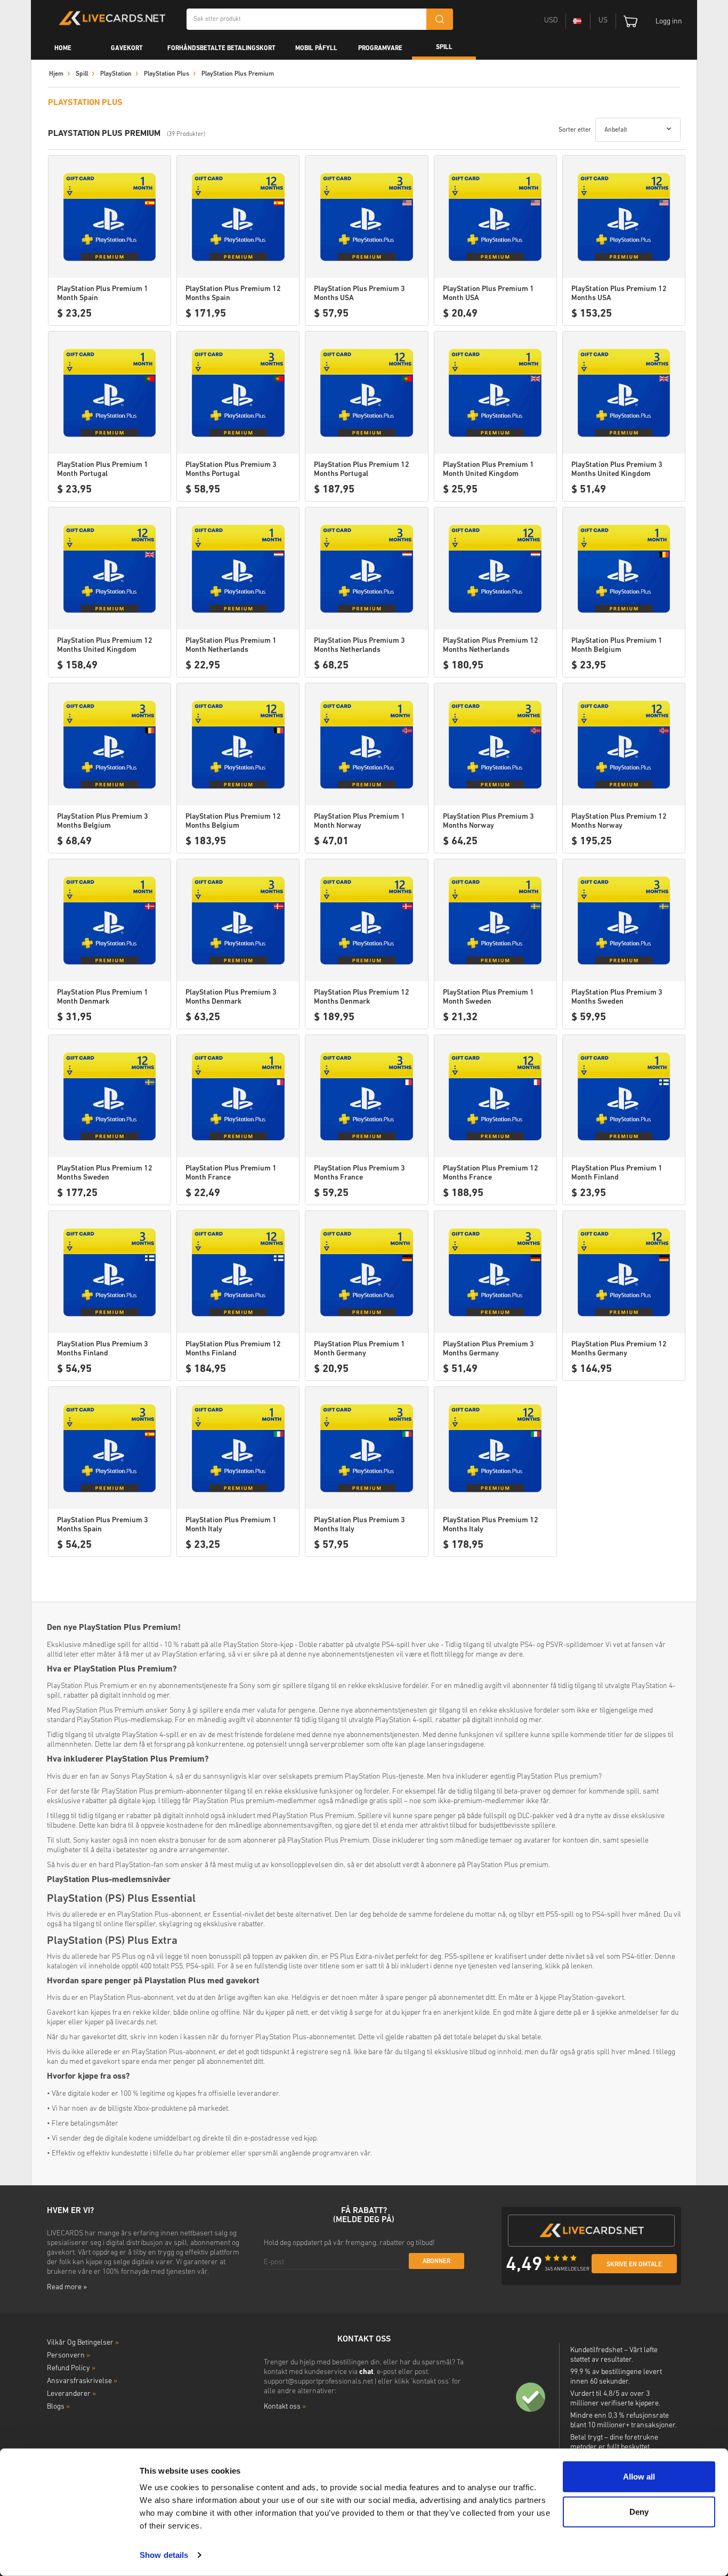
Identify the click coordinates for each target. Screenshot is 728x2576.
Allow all (639, 2477)
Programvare (380, 49)
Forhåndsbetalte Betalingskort (221, 49)
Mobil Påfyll (316, 49)
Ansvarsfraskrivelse (82, 2381)
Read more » (67, 2287)
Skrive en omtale (634, 2265)
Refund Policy (71, 2368)
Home (63, 49)
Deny (639, 2511)
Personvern (68, 2356)
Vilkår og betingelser (83, 2343)
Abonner (436, 2262)
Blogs (58, 2407)
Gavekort (127, 49)
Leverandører (71, 2394)
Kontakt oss (285, 2407)
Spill (444, 47)
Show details (164, 2555)
